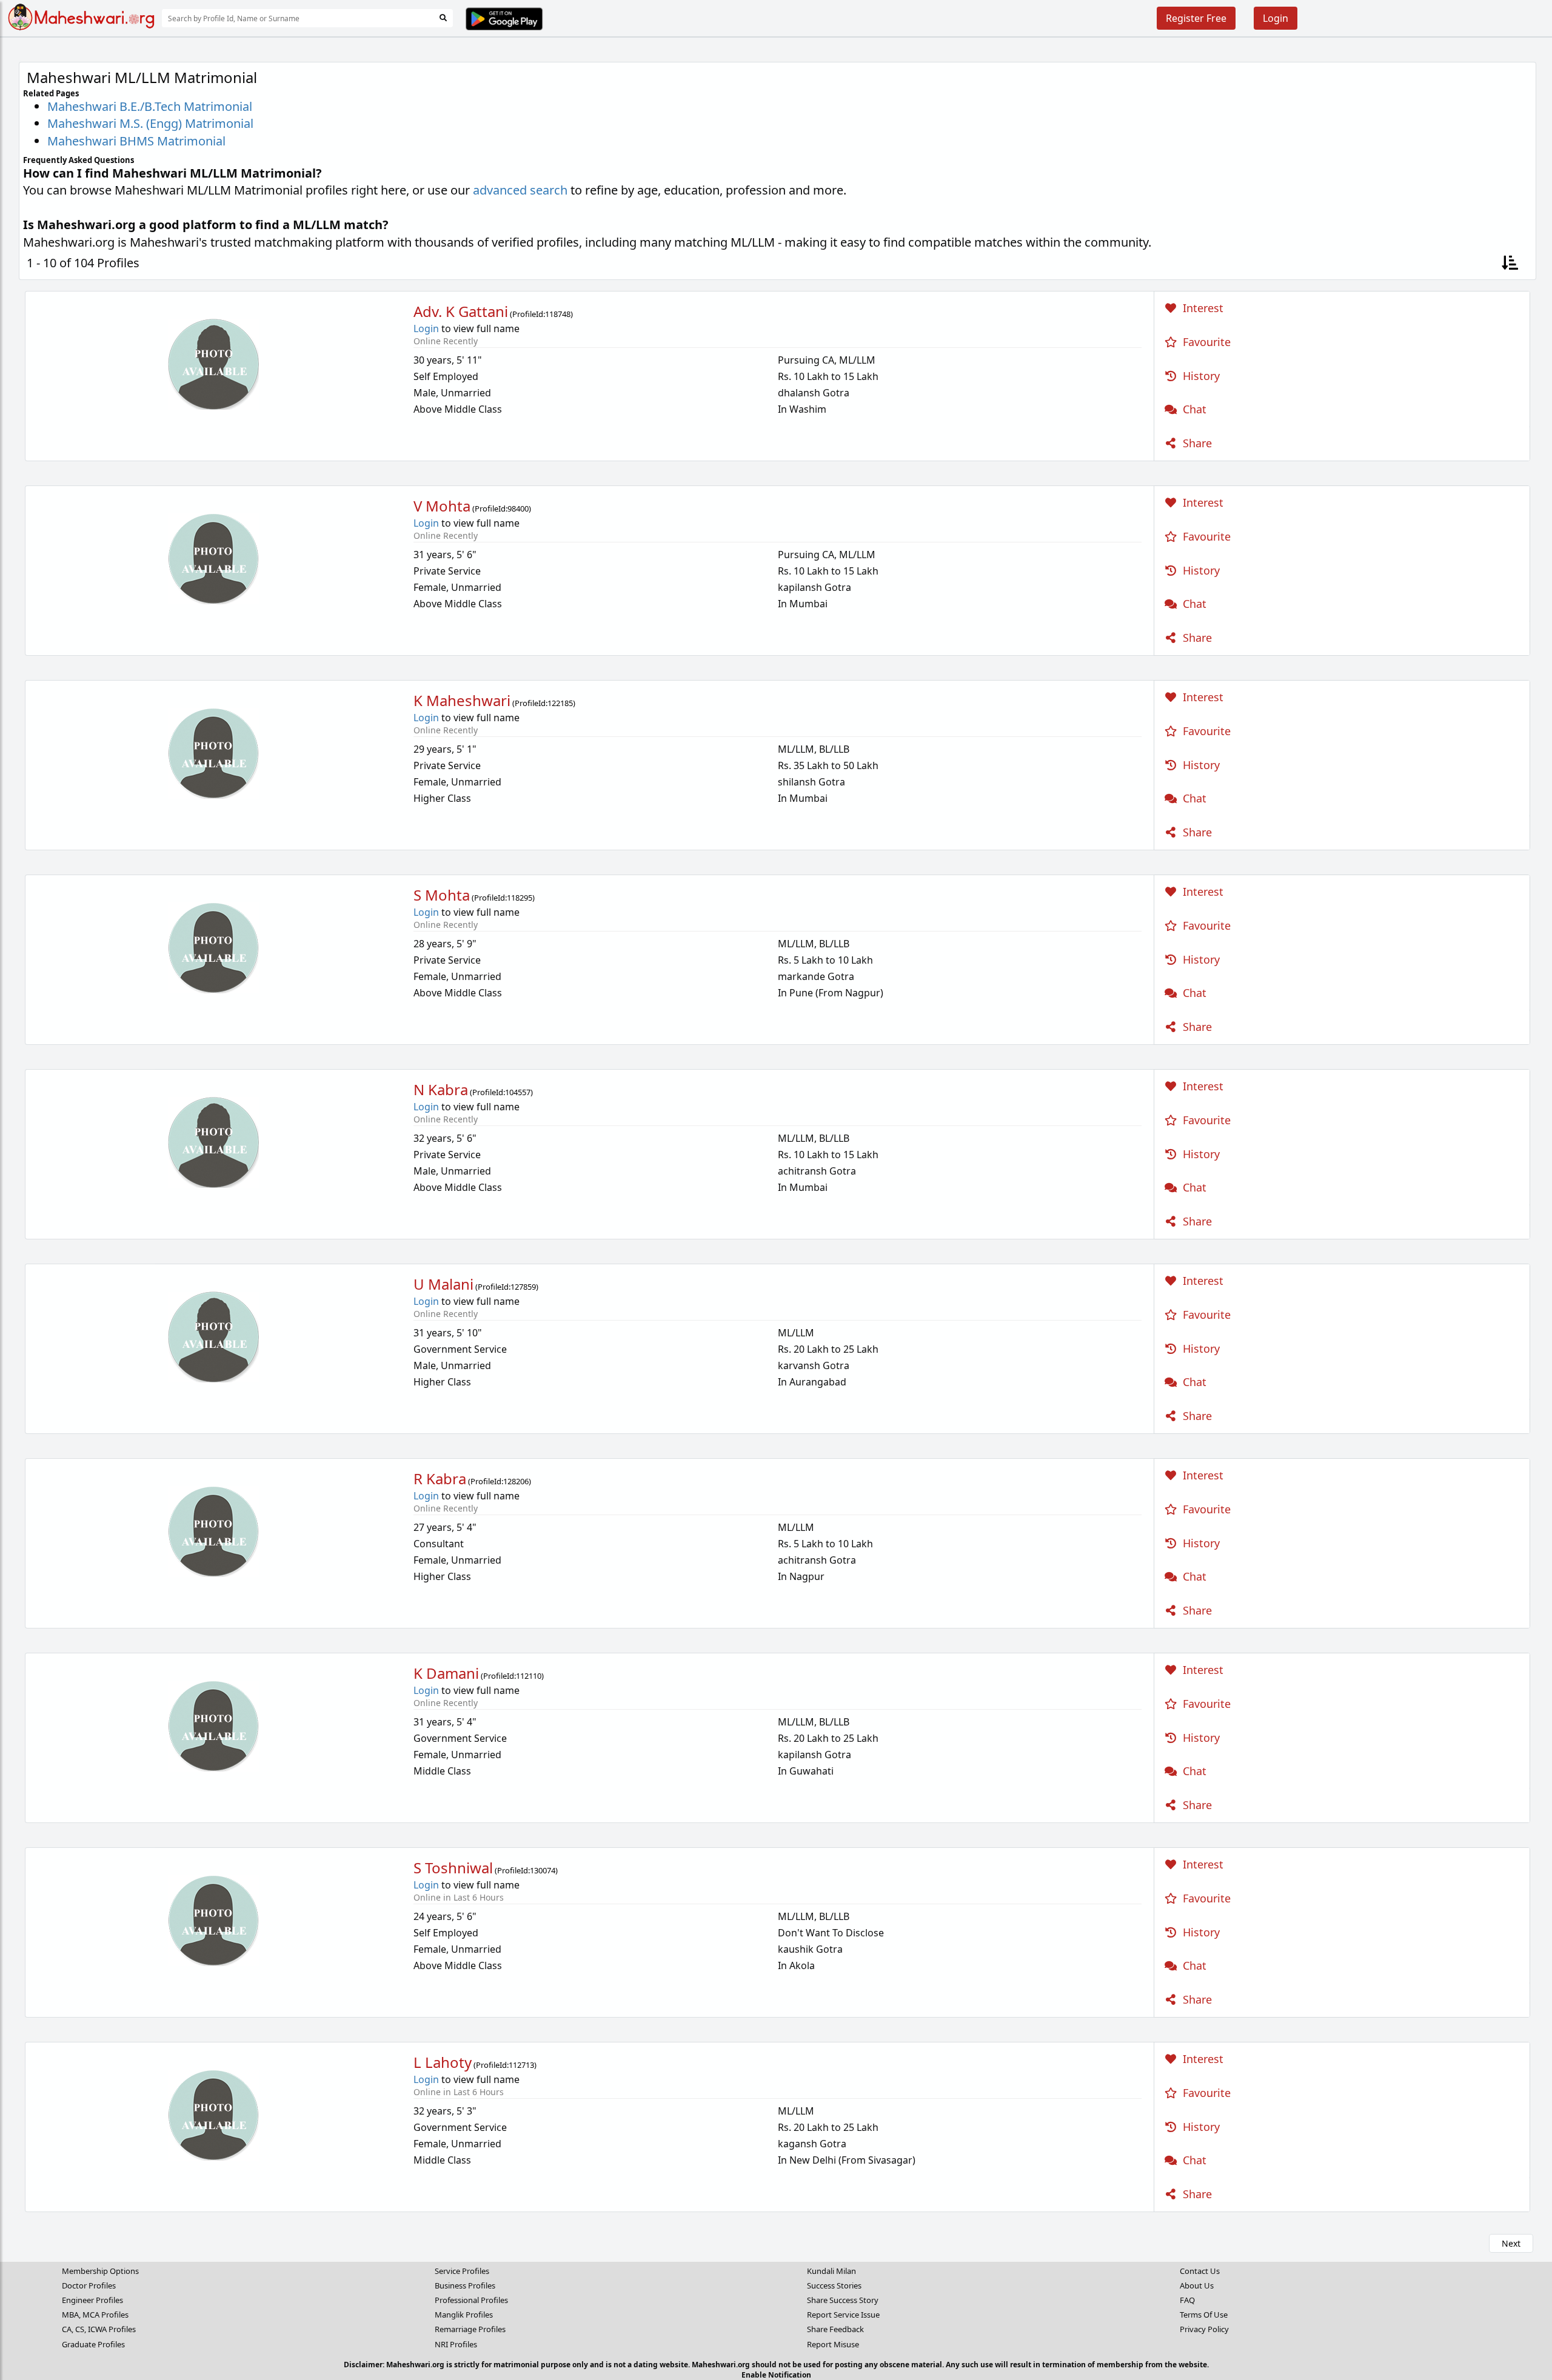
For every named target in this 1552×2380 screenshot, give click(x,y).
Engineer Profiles (92, 2300)
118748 (558, 314)
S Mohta (442, 895)
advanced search (520, 190)
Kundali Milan (831, 2271)
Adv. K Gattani (461, 311)
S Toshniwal (453, 1868)
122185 (560, 703)
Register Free (1196, 18)
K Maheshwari (462, 700)
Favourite (1205, 342)
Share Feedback (835, 2329)
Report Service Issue (843, 2315)
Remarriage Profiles (470, 2329)
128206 (516, 1481)
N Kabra (441, 1089)
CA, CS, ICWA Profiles (99, 2329)
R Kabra (440, 1478)
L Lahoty (443, 2062)
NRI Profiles (456, 2344)
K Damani (446, 1673)
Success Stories (834, 2285)
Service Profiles (462, 2271)
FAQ (1187, 2300)
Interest (1202, 308)
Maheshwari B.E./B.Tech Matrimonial (150, 106)
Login (1276, 18)
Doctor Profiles (89, 2285)
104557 (518, 1092)
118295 (520, 898)
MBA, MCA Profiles (95, 2315)
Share (1196, 443)
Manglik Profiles (464, 2315)
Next (1511, 2243)
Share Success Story (843, 2300)
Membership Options (100, 2271)
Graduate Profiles (93, 2344)
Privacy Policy (1204, 2329)
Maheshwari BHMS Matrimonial (136, 141)
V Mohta (442, 506)
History (1200, 376)
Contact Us (1200, 2271)
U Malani (443, 1284)
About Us (1197, 2285)
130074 (543, 1870)
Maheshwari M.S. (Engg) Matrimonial (150, 123)
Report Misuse (833, 2344)
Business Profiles (465, 2285)
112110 (529, 1676)
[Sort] (1510, 263)
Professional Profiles (471, 2300)
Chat (1193, 409)
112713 (521, 2065)
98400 (518, 508)
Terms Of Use (1204, 2315)
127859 (523, 1287)
